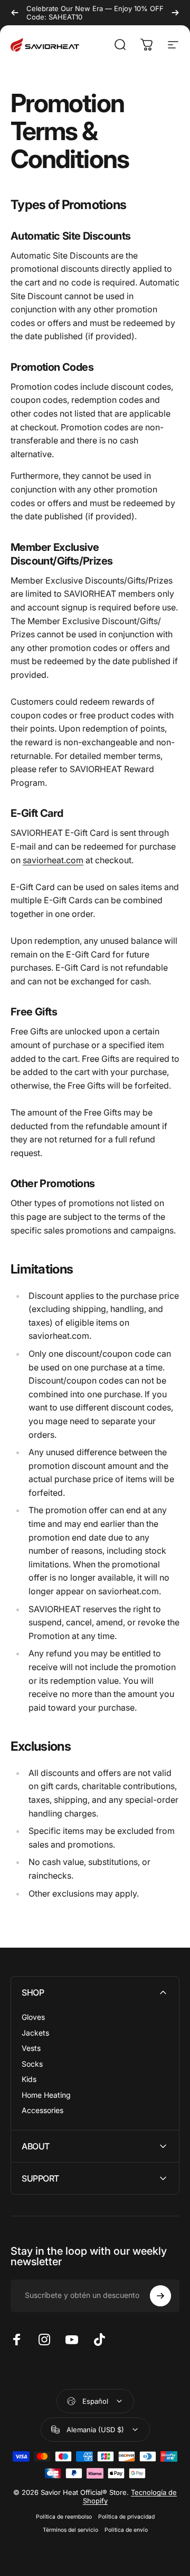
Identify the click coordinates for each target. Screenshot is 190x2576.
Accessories (42, 2110)
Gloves (33, 2017)
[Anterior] (15, 13)
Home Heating (46, 2095)
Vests (31, 2048)
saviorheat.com (53, 860)
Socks (32, 2064)
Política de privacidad (126, 2517)
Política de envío (126, 2530)
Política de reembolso (64, 2517)
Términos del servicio (70, 2530)
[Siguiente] (175, 13)
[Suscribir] (160, 2296)
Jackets (35, 2033)
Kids (29, 2079)
